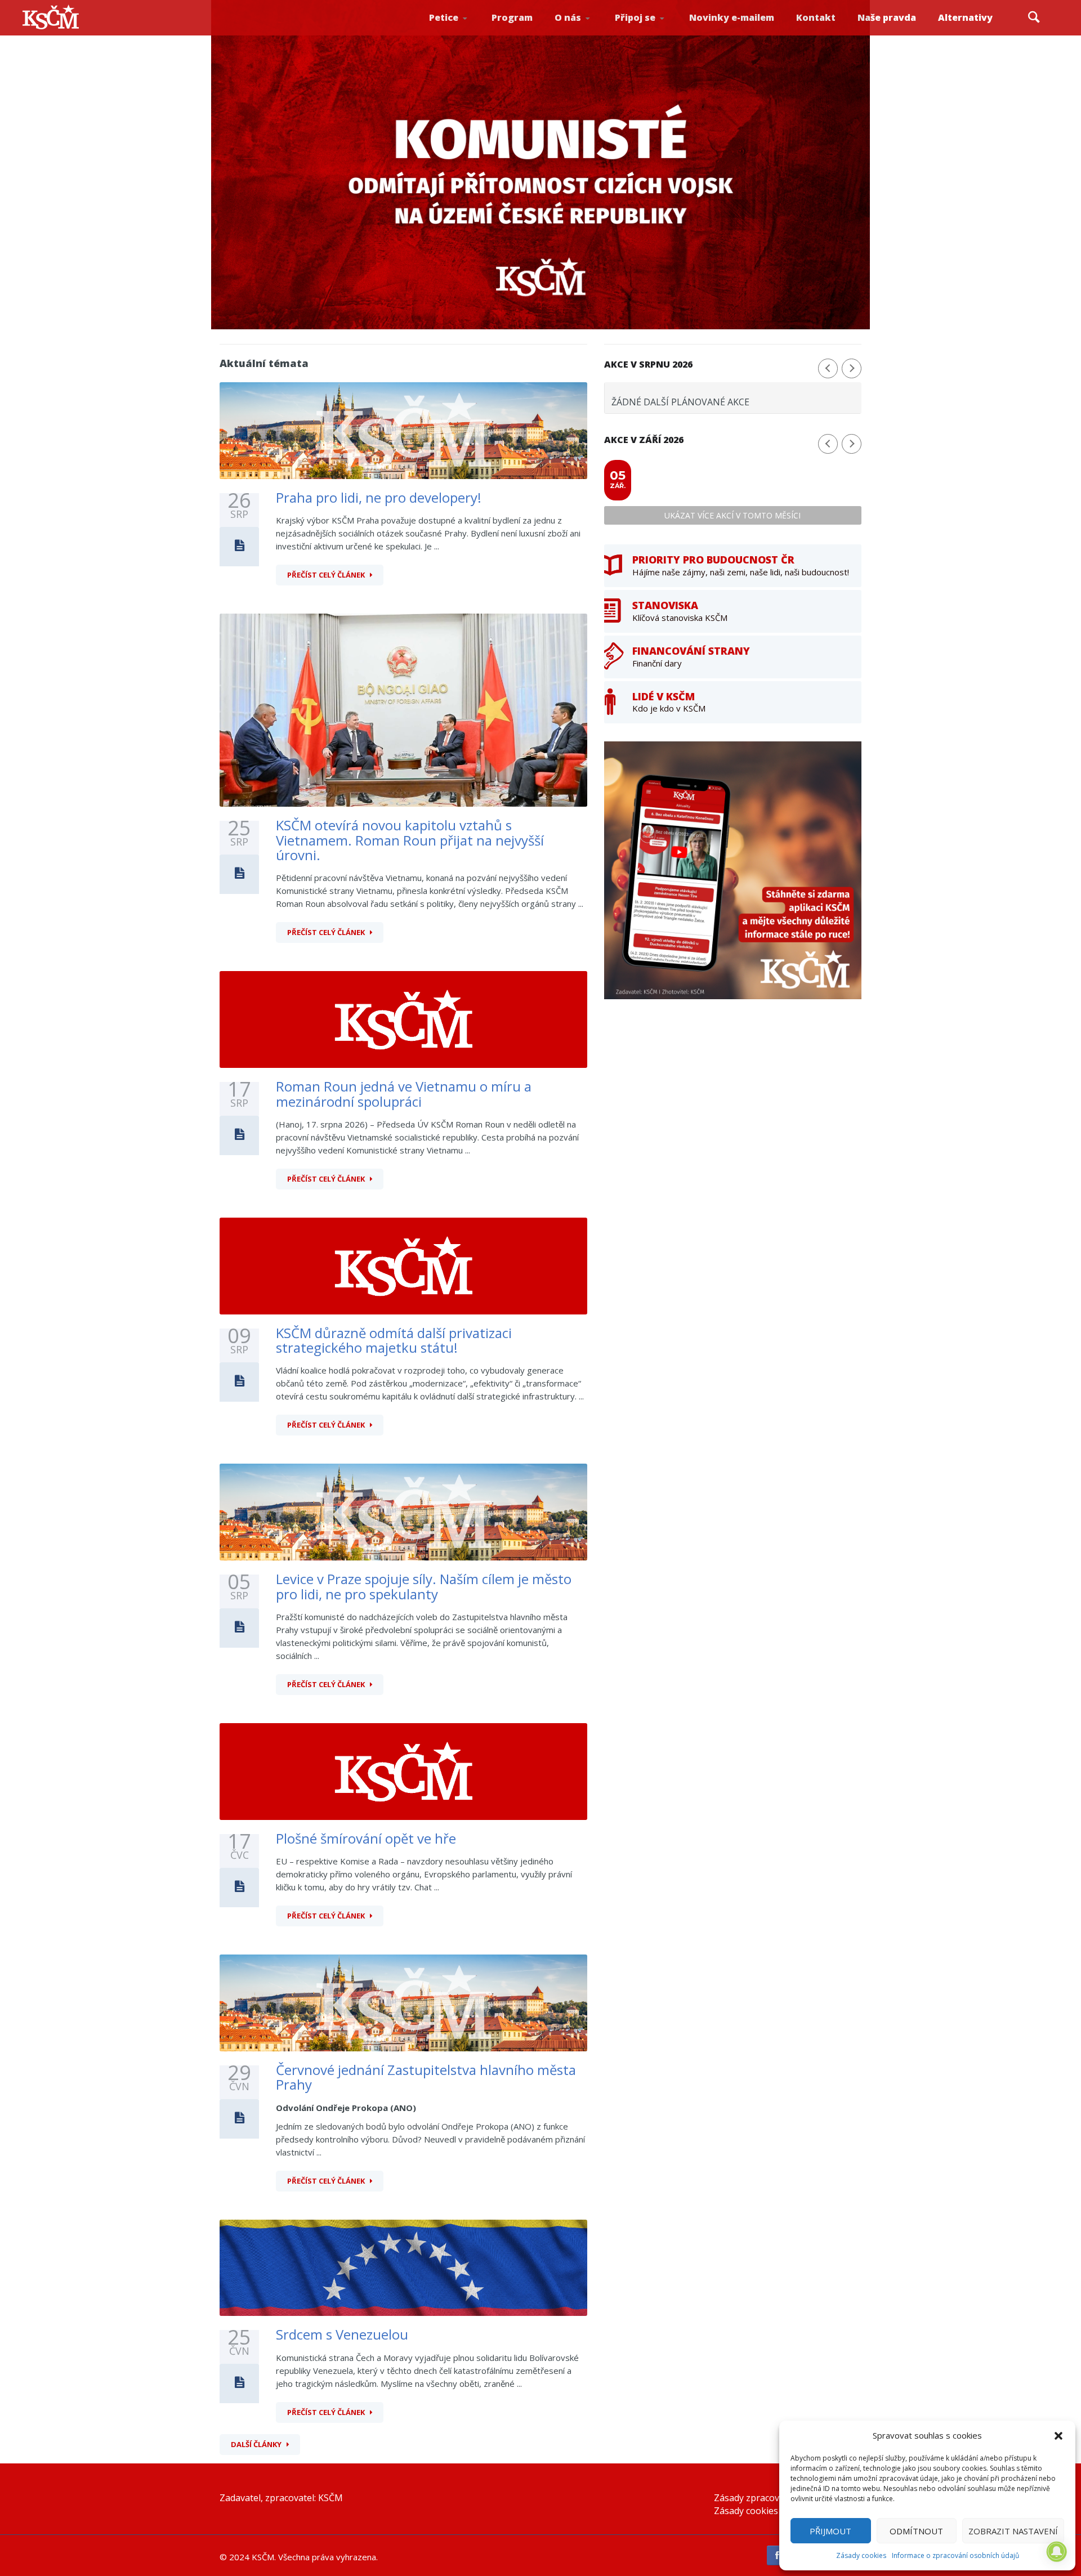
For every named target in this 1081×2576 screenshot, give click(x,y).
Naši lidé (588, 33)
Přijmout (830, 2531)
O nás (568, 17)
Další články (256, 2444)
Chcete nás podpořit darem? (586, 31)
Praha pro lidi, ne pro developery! (379, 497)
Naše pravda (887, 17)
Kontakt (816, 17)
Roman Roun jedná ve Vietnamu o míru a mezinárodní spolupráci (404, 1094)
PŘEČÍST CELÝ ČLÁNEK (326, 575)
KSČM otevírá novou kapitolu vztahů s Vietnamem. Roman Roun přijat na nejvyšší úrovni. (410, 840)
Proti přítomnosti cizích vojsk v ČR (459, 30)
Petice (444, 17)
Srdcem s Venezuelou (342, 2334)
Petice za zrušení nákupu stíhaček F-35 (463, 34)
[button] (1058, 2436)
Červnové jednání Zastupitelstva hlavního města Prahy (426, 2077)
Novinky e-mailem (732, 17)
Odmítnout (916, 2531)
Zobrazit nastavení (1013, 2531)
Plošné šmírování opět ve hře (366, 1838)
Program (512, 17)
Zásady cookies (861, 2555)
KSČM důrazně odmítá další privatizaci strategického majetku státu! (394, 1340)
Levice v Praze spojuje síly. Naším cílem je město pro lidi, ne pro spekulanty (424, 1586)
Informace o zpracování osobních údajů (955, 2555)
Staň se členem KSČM (646, 34)
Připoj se (635, 17)
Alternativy (965, 17)
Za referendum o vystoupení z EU (461, 31)
